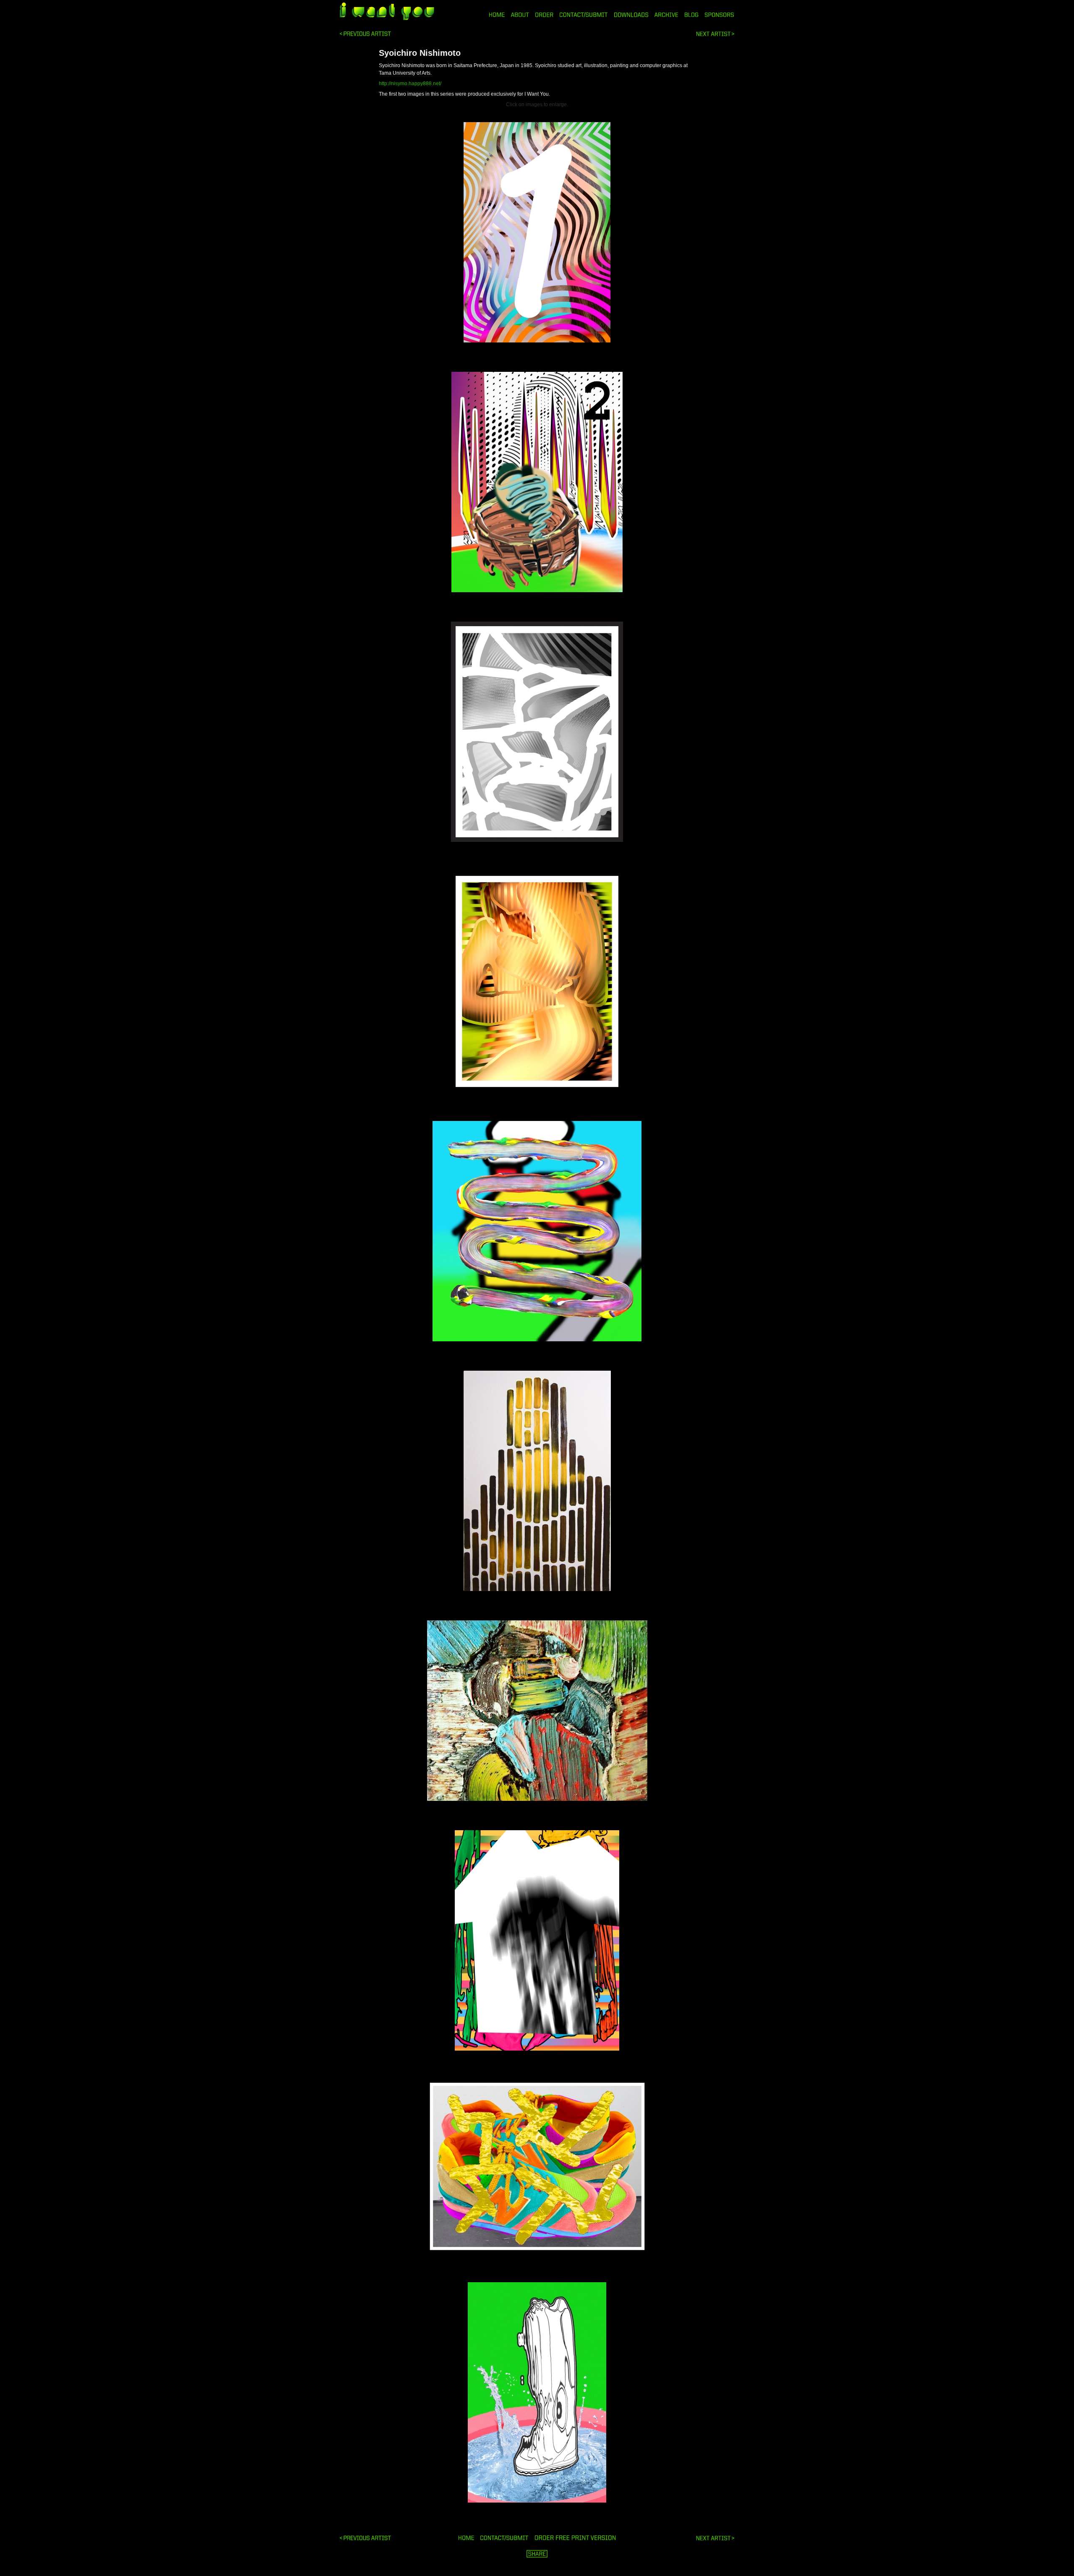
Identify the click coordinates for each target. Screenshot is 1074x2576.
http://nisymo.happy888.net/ (410, 84)
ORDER (544, 15)
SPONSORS (719, 15)
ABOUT (520, 15)
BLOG (692, 15)
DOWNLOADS (631, 15)
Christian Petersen (365, 34)
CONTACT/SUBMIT (584, 15)
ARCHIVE (666, 15)
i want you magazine (387, 12)
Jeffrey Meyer (715, 34)
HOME (497, 15)
